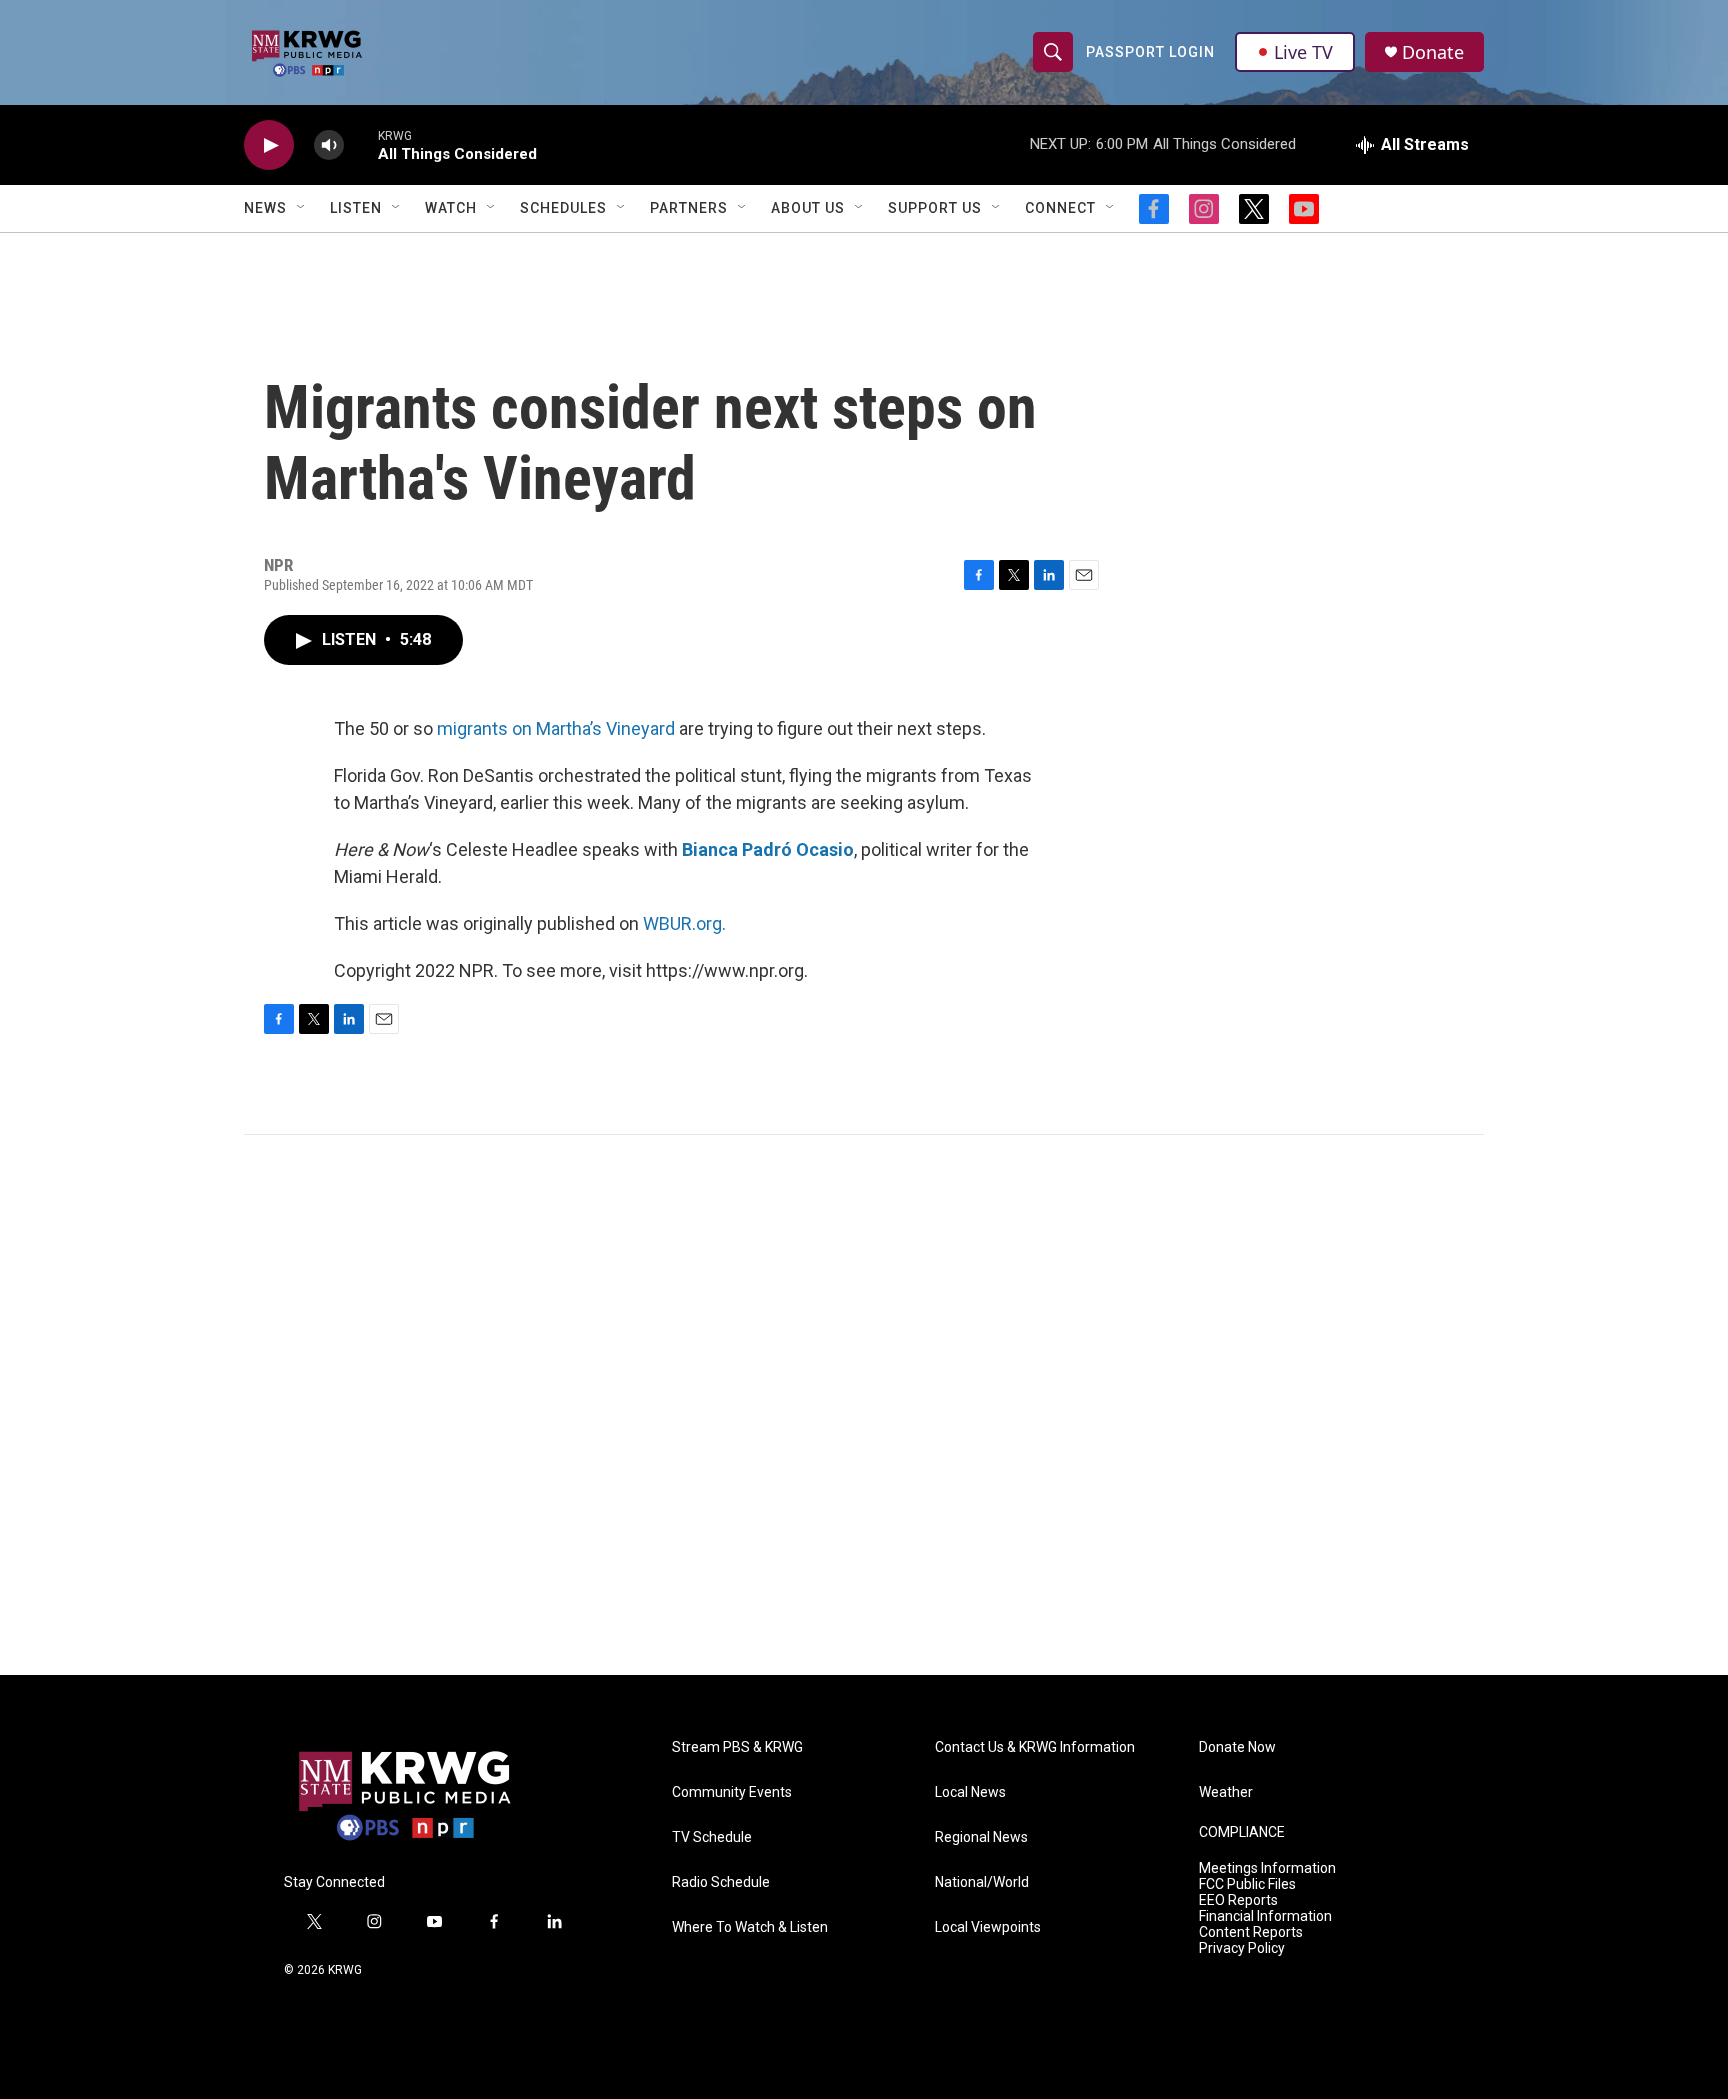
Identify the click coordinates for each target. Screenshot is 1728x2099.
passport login (1150, 52)
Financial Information (1265, 1916)
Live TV (1303, 52)
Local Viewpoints (988, 1927)
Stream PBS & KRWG (737, 1747)
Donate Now (1237, 1747)
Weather (1226, 1792)
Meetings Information (1267, 1868)
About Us (808, 208)
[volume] (329, 145)
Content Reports (1251, 1932)
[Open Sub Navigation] (302, 208)
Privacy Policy (1242, 1948)
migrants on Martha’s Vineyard (556, 728)
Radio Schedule (721, 1882)
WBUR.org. (684, 923)
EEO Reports (1238, 1900)
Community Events (732, 1792)
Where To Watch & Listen (750, 1927)
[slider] (361, 144)
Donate (1433, 52)
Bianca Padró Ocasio (768, 849)
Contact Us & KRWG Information (1035, 1747)
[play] (269, 145)
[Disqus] (864, 1405)
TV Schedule (712, 1837)
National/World (982, 1882)
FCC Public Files (1247, 1884)
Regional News (981, 1837)
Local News (970, 1792)
